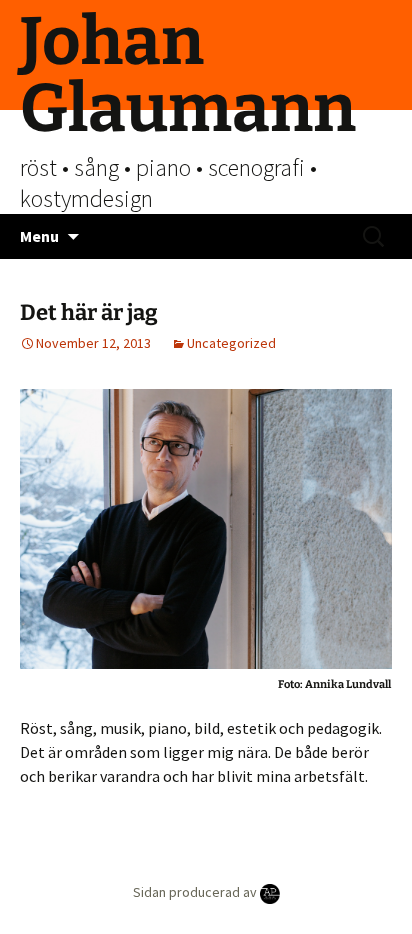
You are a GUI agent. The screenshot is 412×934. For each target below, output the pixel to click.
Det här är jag (89, 312)
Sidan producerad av (196, 892)
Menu (39, 236)
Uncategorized (231, 343)
